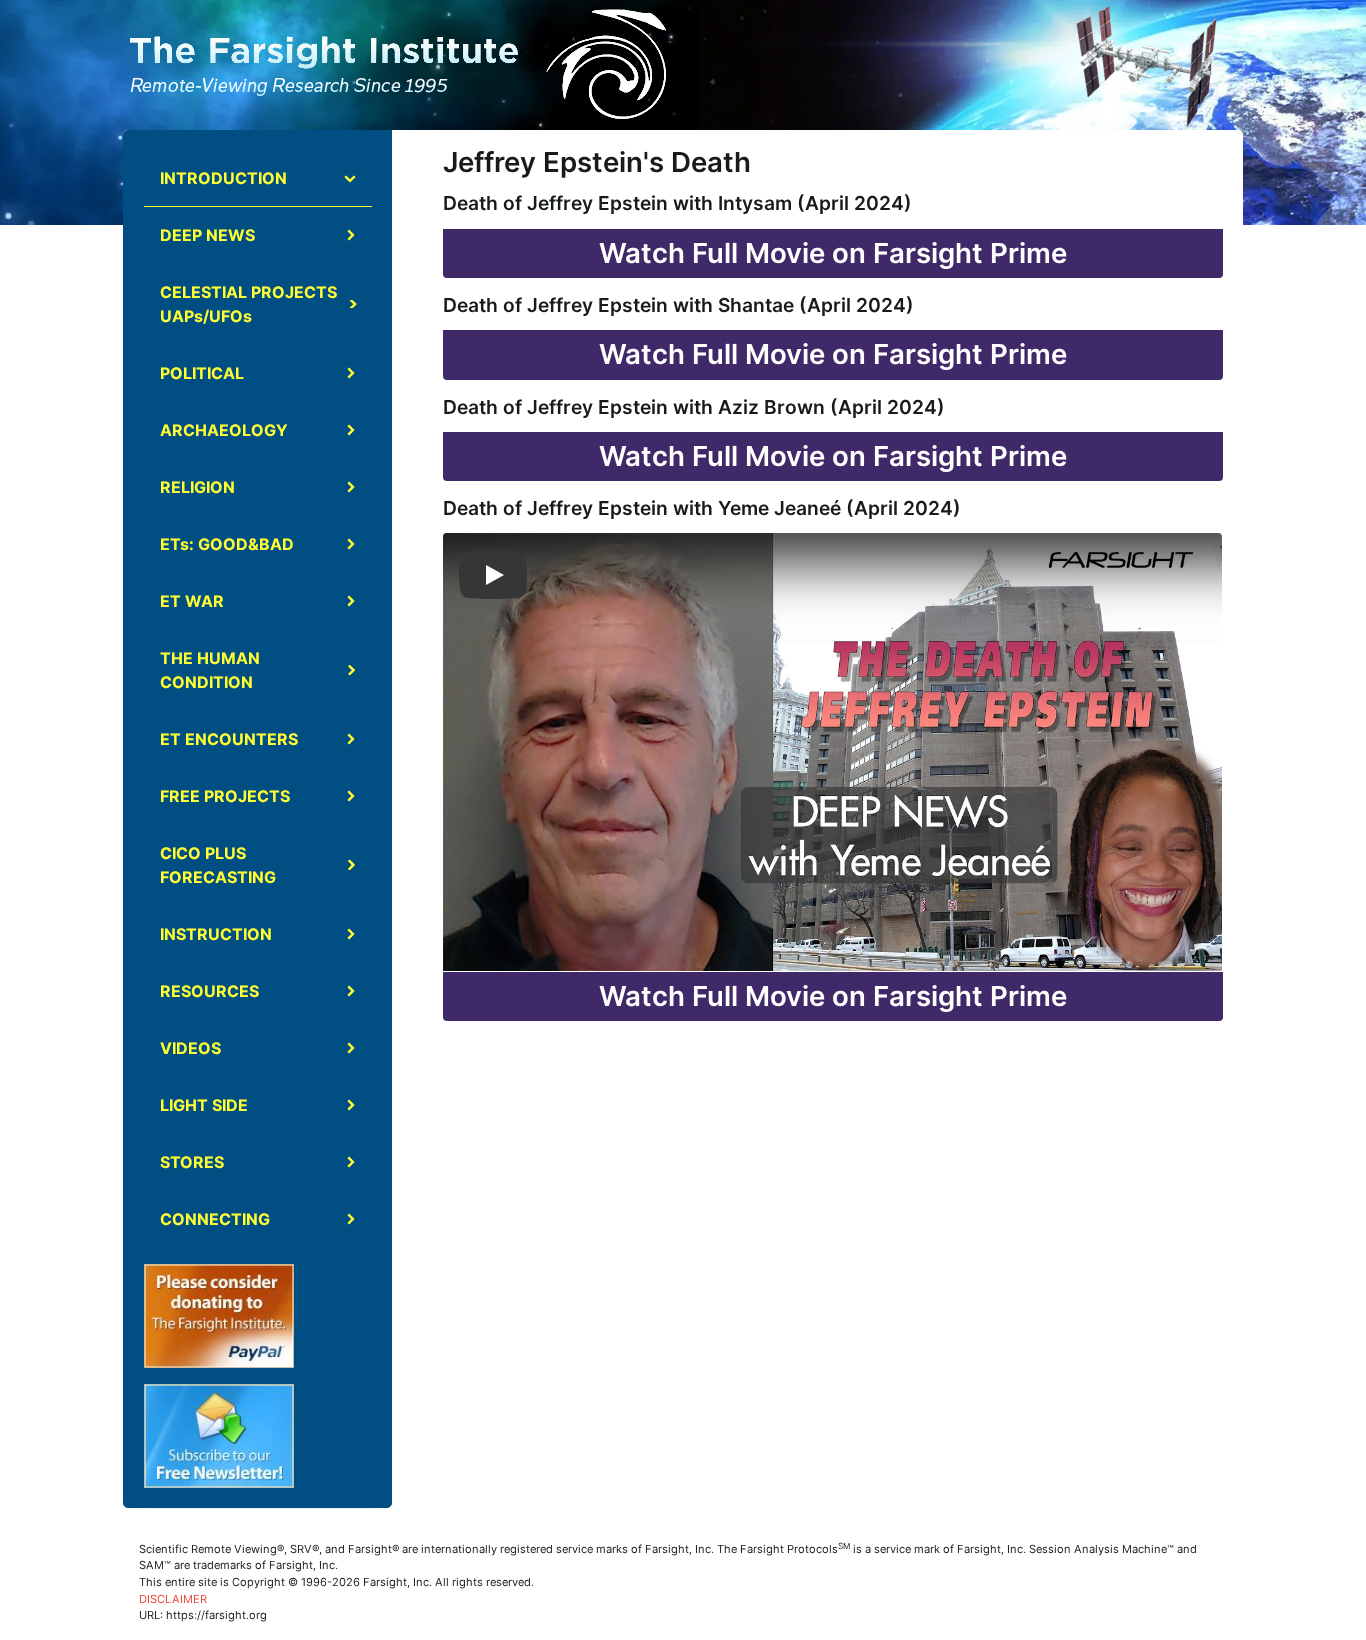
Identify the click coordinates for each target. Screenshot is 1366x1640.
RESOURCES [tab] (209, 991)
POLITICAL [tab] (202, 373)
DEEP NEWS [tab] (207, 235)
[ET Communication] (1145, 66)
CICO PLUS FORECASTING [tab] (218, 865)
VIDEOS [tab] (190, 1048)
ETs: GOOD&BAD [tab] (227, 544)
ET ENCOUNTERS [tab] (229, 739)
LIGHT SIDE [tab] (204, 1105)
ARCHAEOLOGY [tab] (224, 430)
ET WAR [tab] (192, 601)
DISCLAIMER (173, 1599)
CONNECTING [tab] (215, 1219)
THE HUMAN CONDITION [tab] (210, 670)
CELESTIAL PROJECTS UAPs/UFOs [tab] (248, 304)
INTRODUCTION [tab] (223, 178)
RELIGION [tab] (197, 487)
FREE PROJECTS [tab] (225, 796)
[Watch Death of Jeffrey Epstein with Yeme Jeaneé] (493, 575)
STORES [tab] (192, 1162)
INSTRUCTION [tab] (216, 934)
